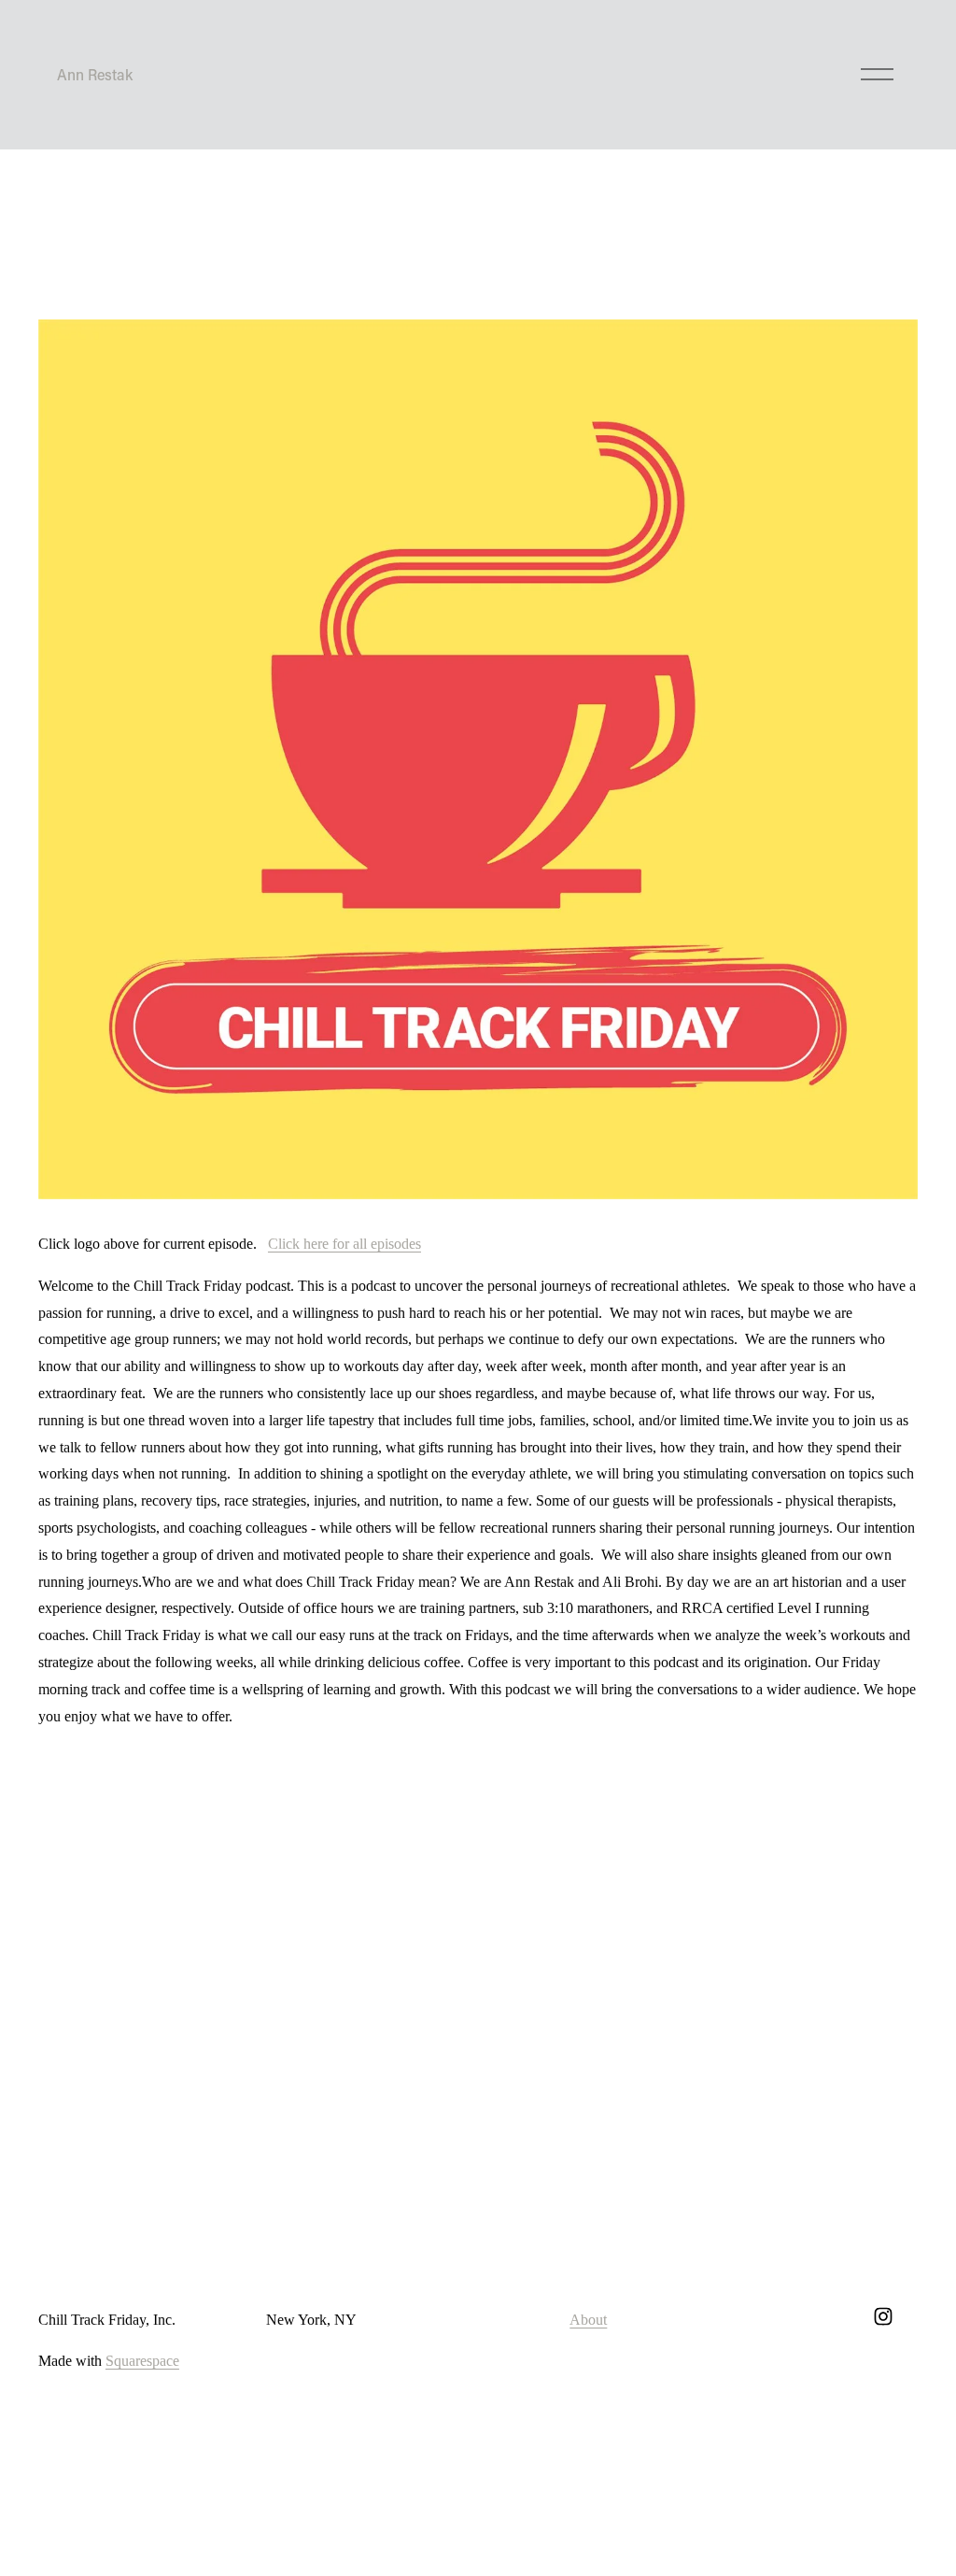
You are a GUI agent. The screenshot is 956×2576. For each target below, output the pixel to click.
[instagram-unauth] (883, 2316)
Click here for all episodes (344, 1244)
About (588, 2320)
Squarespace (142, 2361)
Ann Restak (95, 74)
